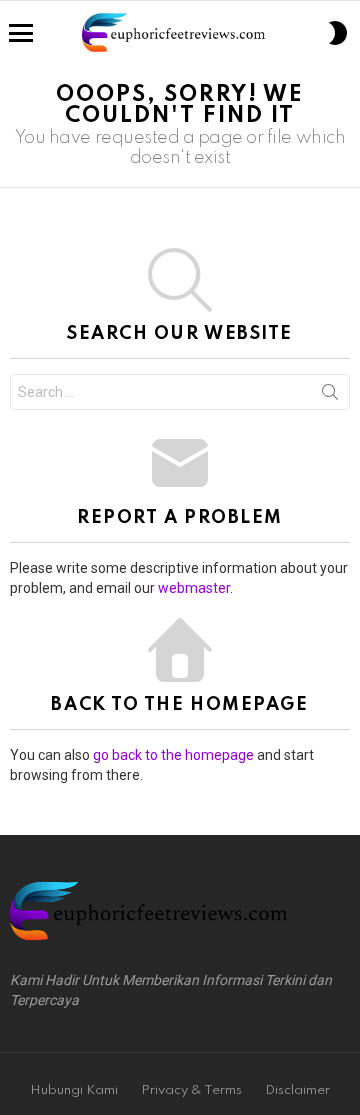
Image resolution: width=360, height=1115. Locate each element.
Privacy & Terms (191, 1090)
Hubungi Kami (74, 1090)
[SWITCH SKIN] (338, 33)
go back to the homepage (173, 755)
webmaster (194, 588)
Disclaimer (297, 1090)
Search (330, 396)
